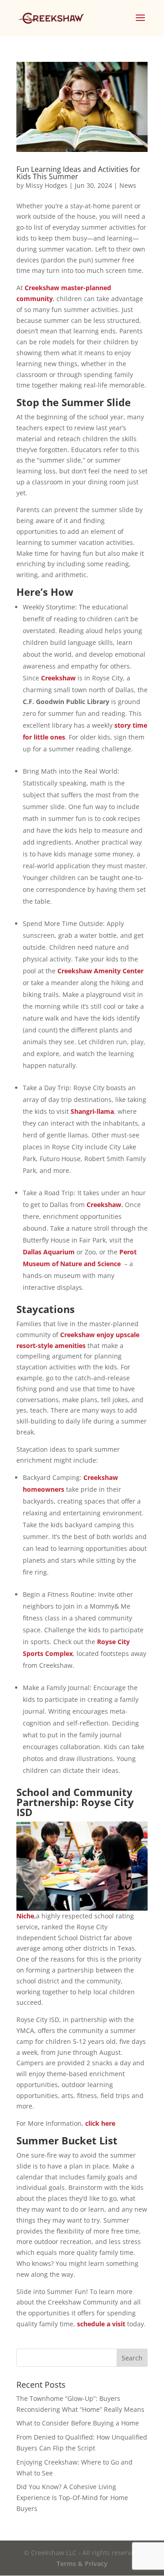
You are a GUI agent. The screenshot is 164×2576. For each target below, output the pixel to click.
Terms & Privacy (82, 2563)
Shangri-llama (92, 1111)
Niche (25, 1916)
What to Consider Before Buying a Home (78, 2423)
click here (100, 2123)
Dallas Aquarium (49, 1252)
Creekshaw (58, 678)
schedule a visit (101, 2324)
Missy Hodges (46, 185)
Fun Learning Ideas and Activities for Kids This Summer (78, 173)
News (128, 185)
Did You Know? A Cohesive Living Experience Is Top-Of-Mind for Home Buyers (72, 2498)
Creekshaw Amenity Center (100, 971)
